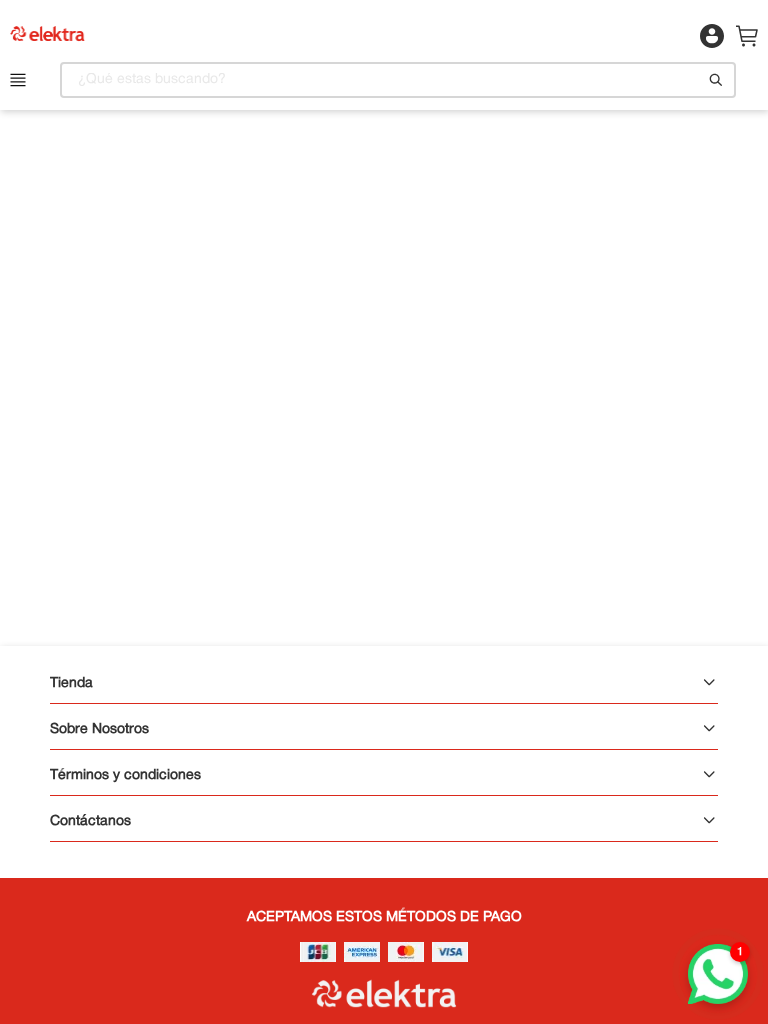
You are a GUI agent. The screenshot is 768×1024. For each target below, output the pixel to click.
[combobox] (398, 80)
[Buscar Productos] (716, 80)
